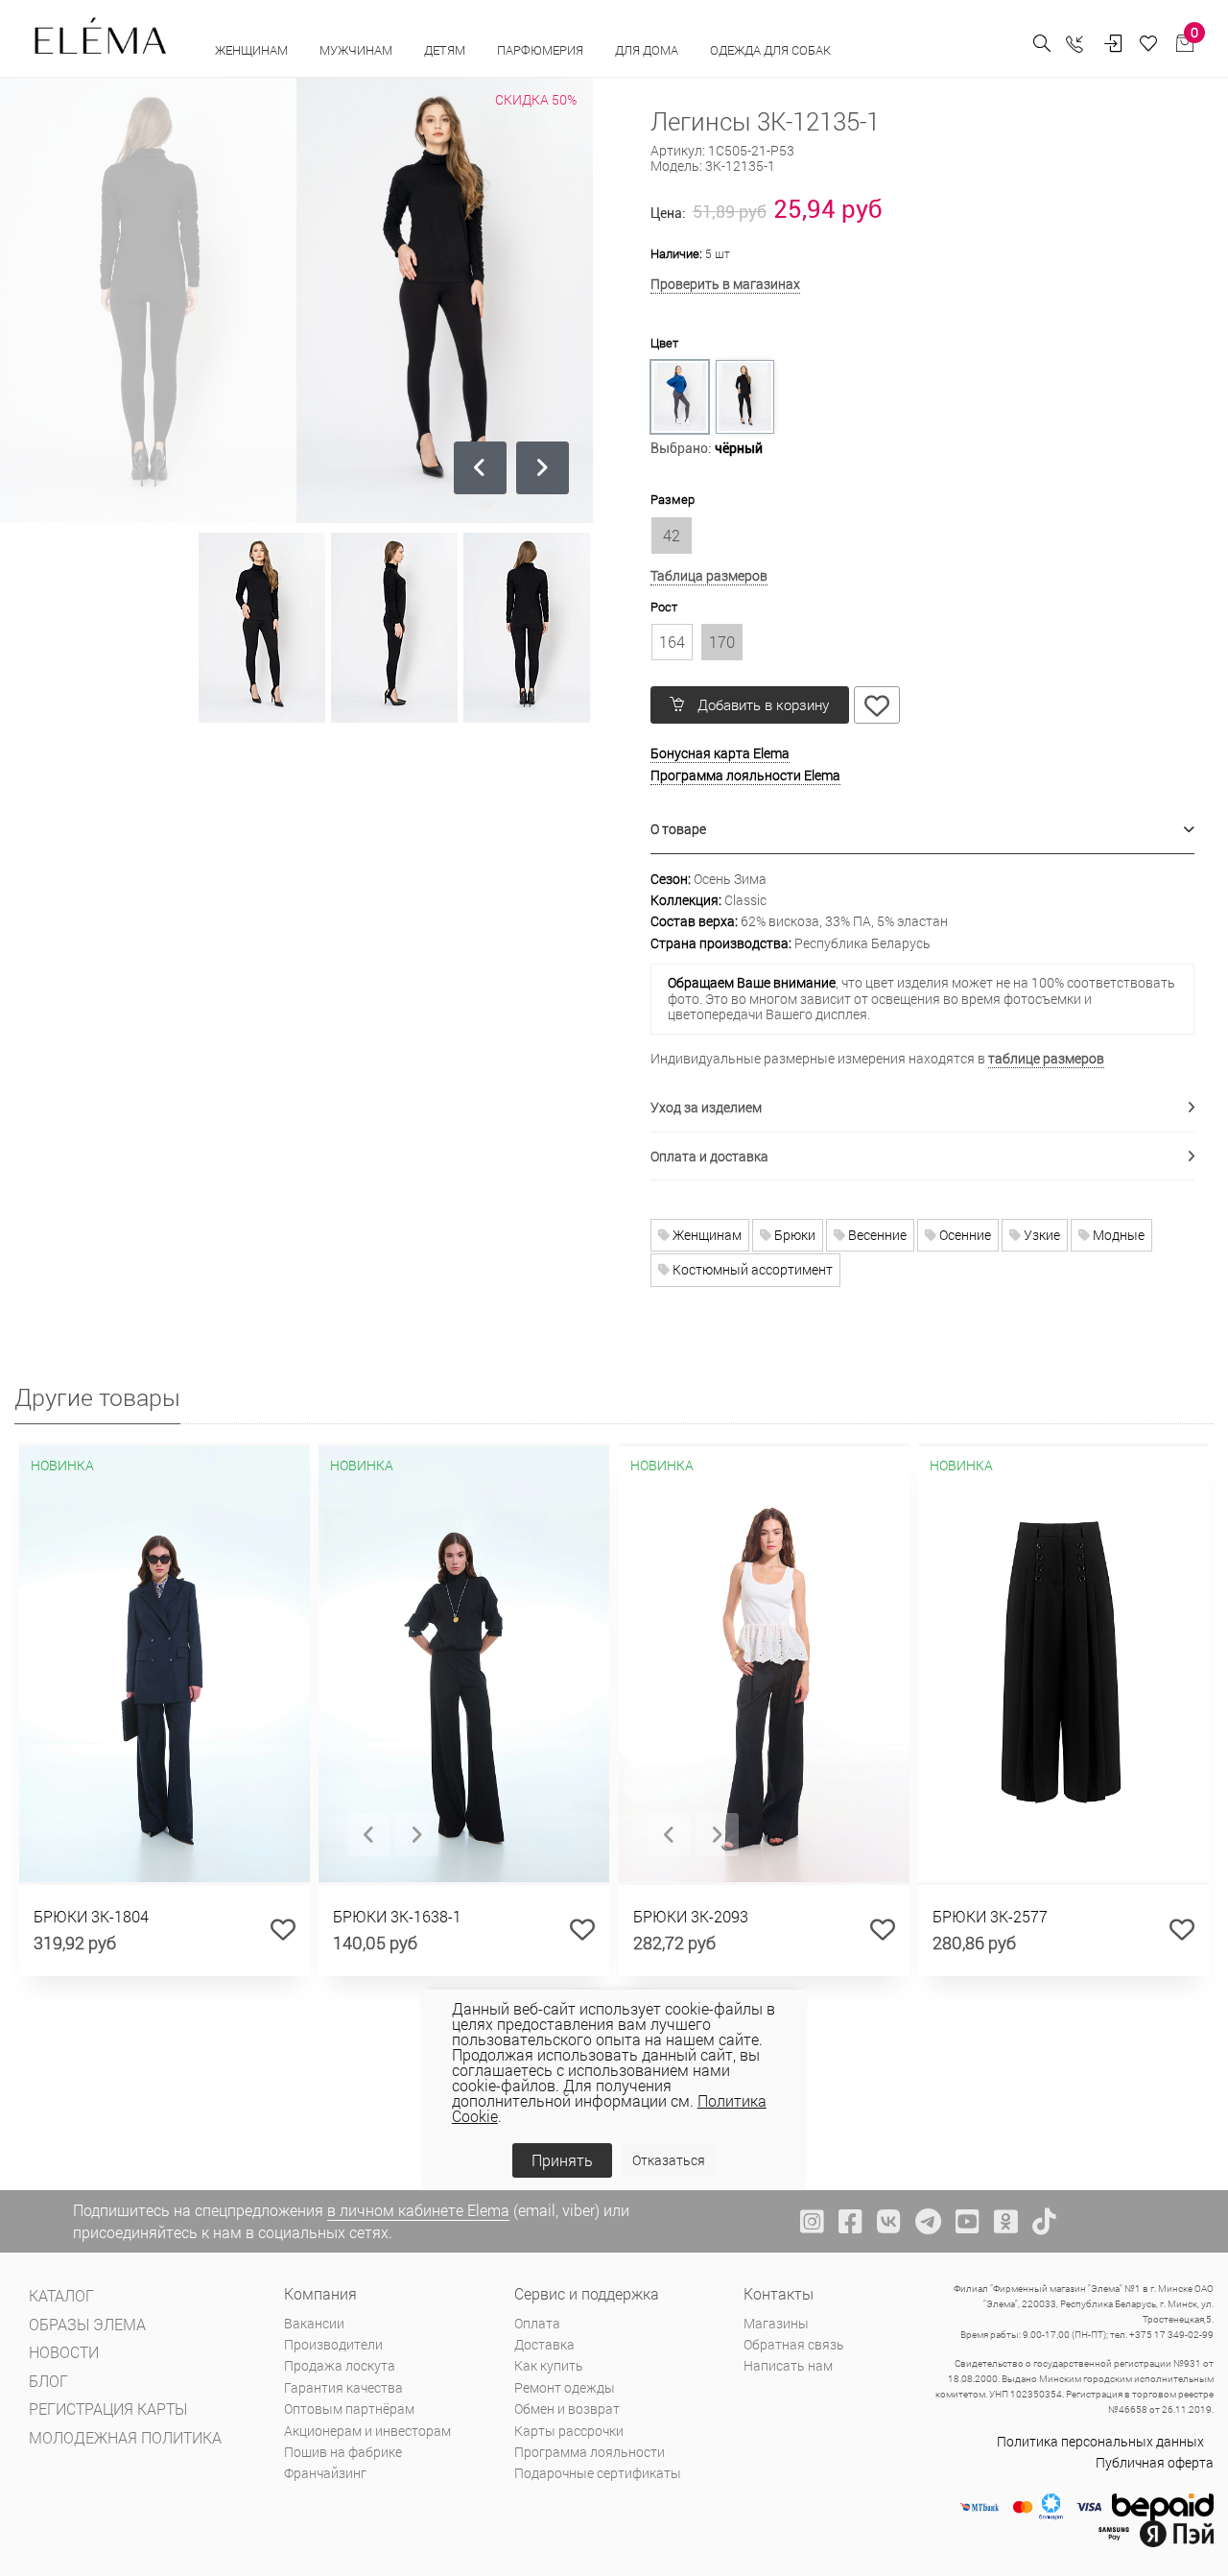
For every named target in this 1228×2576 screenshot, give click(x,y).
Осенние (964, 1235)
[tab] (923, 830)
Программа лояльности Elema (745, 775)
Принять (562, 2160)
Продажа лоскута (340, 2365)
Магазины (776, 2323)
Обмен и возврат (567, 2409)
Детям (446, 50)
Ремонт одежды (565, 2387)
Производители (333, 2344)
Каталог (61, 2295)
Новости (64, 2352)
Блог (48, 2381)
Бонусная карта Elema (720, 753)
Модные (1117, 1235)
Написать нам (788, 2365)
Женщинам (253, 50)
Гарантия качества (343, 2387)
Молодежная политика (125, 2437)
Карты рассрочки (569, 2431)
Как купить (549, 2365)
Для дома (648, 50)
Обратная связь (794, 2344)
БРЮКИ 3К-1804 (91, 1916)
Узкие (1040, 1235)
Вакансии (314, 2323)
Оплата (537, 2323)
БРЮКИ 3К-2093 (691, 1916)
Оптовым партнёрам (349, 2409)
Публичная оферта (1155, 2462)
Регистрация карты (108, 2409)
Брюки (793, 1235)
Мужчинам (357, 50)
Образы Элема (87, 2324)
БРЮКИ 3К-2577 (990, 1916)
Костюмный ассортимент (751, 1269)
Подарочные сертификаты (598, 2473)
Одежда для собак (770, 50)
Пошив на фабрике (343, 2452)
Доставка (544, 2344)
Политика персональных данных (1100, 2441)
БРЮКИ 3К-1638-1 (397, 1916)
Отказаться (669, 2160)
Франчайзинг (325, 2473)
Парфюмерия (542, 50)
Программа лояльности (590, 2452)
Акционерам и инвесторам (367, 2431)
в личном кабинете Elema (418, 2210)
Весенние (876, 1235)
